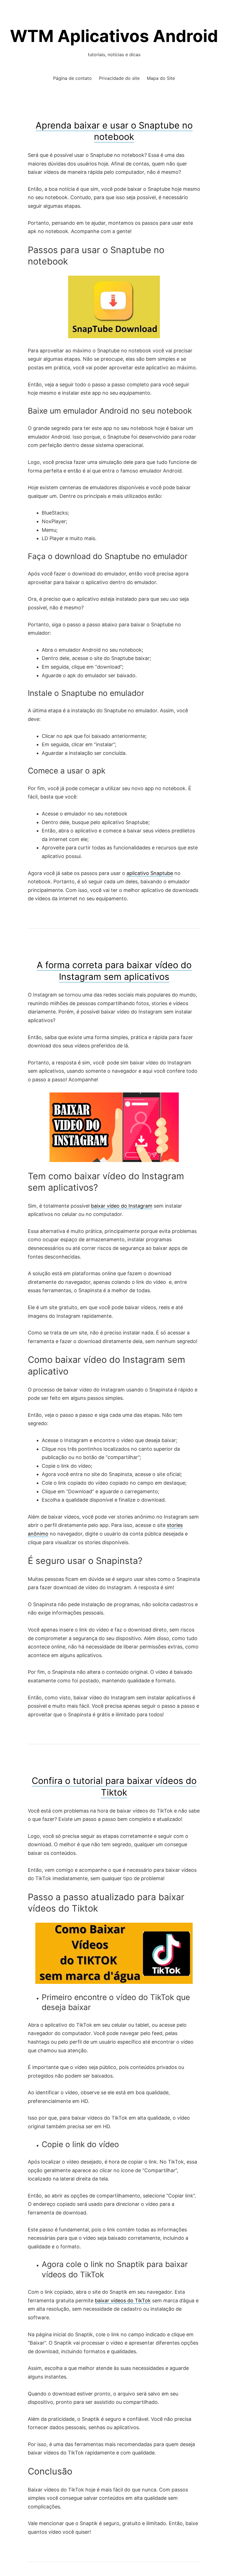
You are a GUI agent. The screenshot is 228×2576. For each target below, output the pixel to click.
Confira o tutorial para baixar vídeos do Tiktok (114, 1787)
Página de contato (72, 78)
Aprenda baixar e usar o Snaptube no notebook (114, 131)
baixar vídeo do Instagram (122, 1206)
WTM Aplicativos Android (114, 36)
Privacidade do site (119, 78)
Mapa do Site (161, 78)
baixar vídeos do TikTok (123, 2301)
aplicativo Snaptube (150, 873)
